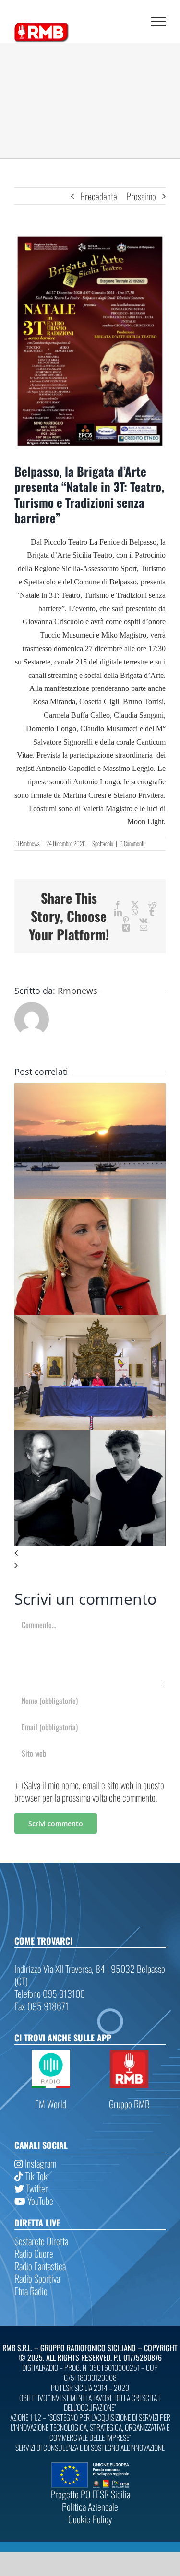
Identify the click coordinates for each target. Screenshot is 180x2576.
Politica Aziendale (90, 2506)
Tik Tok (35, 2176)
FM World (51, 2104)
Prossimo (141, 196)
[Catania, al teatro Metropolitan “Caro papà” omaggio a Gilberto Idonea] (90, 1436)
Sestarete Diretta (41, 2241)
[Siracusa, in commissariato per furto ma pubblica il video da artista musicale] (90, 1089)
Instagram (40, 2163)
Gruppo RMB (129, 2104)
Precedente (99, 196)
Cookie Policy (90, 2519)
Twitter (36, 2188)
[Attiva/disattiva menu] (158, 22)
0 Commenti (132, 843)
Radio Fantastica (40, 2266)
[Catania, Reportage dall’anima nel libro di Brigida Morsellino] (90, 1321)
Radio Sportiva (37, 2278)
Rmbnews (30, 843)
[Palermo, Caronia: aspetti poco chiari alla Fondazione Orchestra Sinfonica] (90, 1205)
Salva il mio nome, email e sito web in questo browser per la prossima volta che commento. (89, 1791)
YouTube (39, 2201)
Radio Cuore (34, 2253)
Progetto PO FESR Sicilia (90, 2494)
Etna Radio (31, 2291)
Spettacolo (103, 843)
